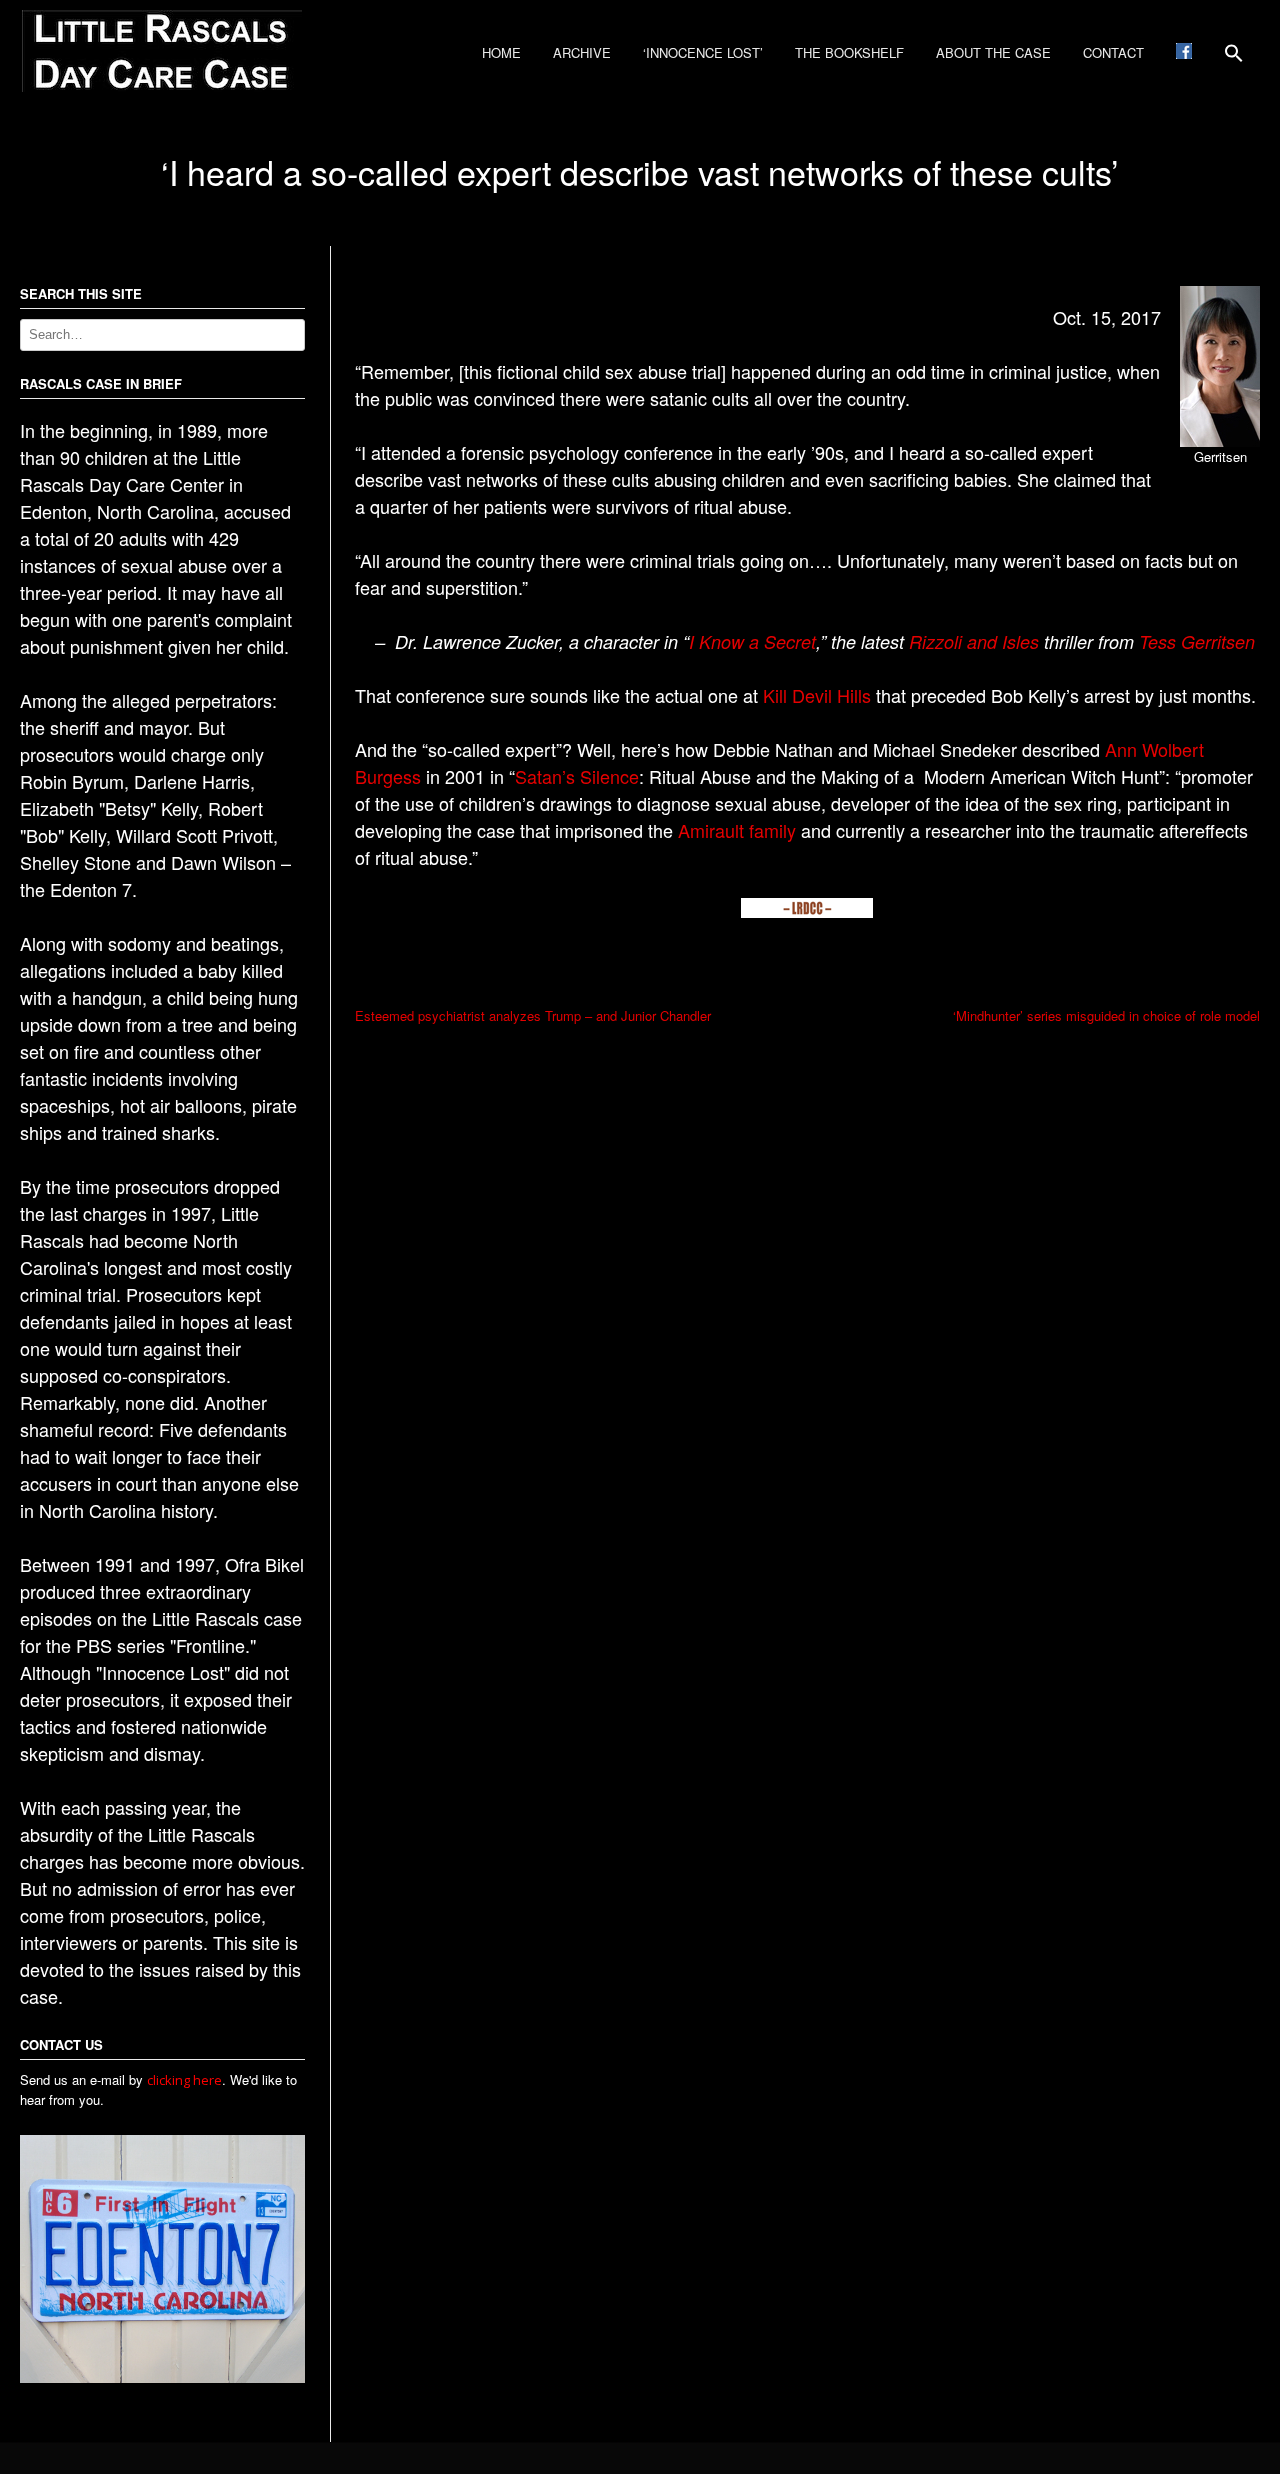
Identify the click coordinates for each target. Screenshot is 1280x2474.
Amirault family (737, 830)
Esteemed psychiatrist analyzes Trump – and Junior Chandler (533, 1015)
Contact (1113, 52)
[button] (1234, 60)
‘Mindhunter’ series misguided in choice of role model (1106, 1015)
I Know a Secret (752, 641)
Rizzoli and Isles (974, 641)
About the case (993, 52)
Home (501, 52)
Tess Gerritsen (1197, 641)
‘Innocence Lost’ (703, 52)
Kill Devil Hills (817, 695)
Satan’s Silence (577, 776)
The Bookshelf (849, 52)
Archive (582, 52)
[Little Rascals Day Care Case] (162, 86)
